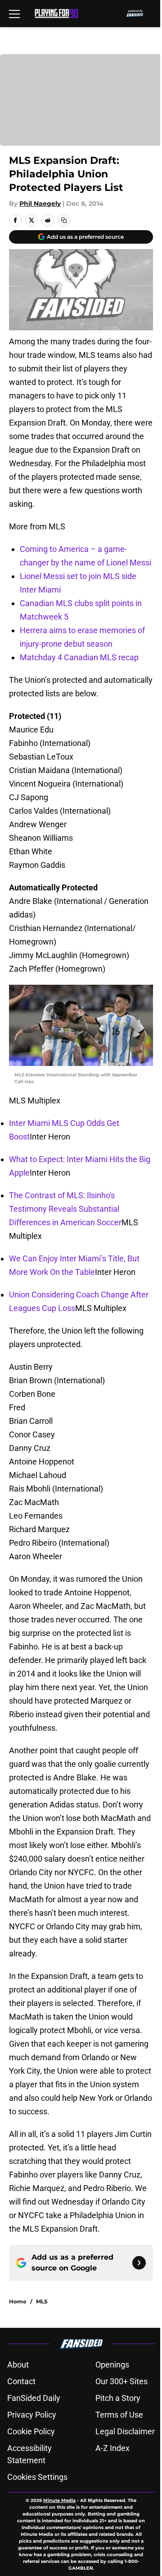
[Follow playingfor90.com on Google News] (139, 2263)
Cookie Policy (31, 2431)
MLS (42, 2301)
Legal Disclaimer (125, 2431)
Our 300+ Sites (121, 2381)
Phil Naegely (40, 204)
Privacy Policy (32, 2415)
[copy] (64, 220)
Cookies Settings (37, 2477)
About (18, 2365)
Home (18, 2301)
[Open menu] (14, 14)
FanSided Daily (34, 2398)
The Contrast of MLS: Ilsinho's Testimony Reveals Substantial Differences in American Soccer (65, 1209)
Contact (21, 2381)
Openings (112, 2365)
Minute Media (59, 2500)
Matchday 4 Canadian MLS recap (79, 657)
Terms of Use (119, 2415)
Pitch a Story (118, 2398)
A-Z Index (112, 2448)
